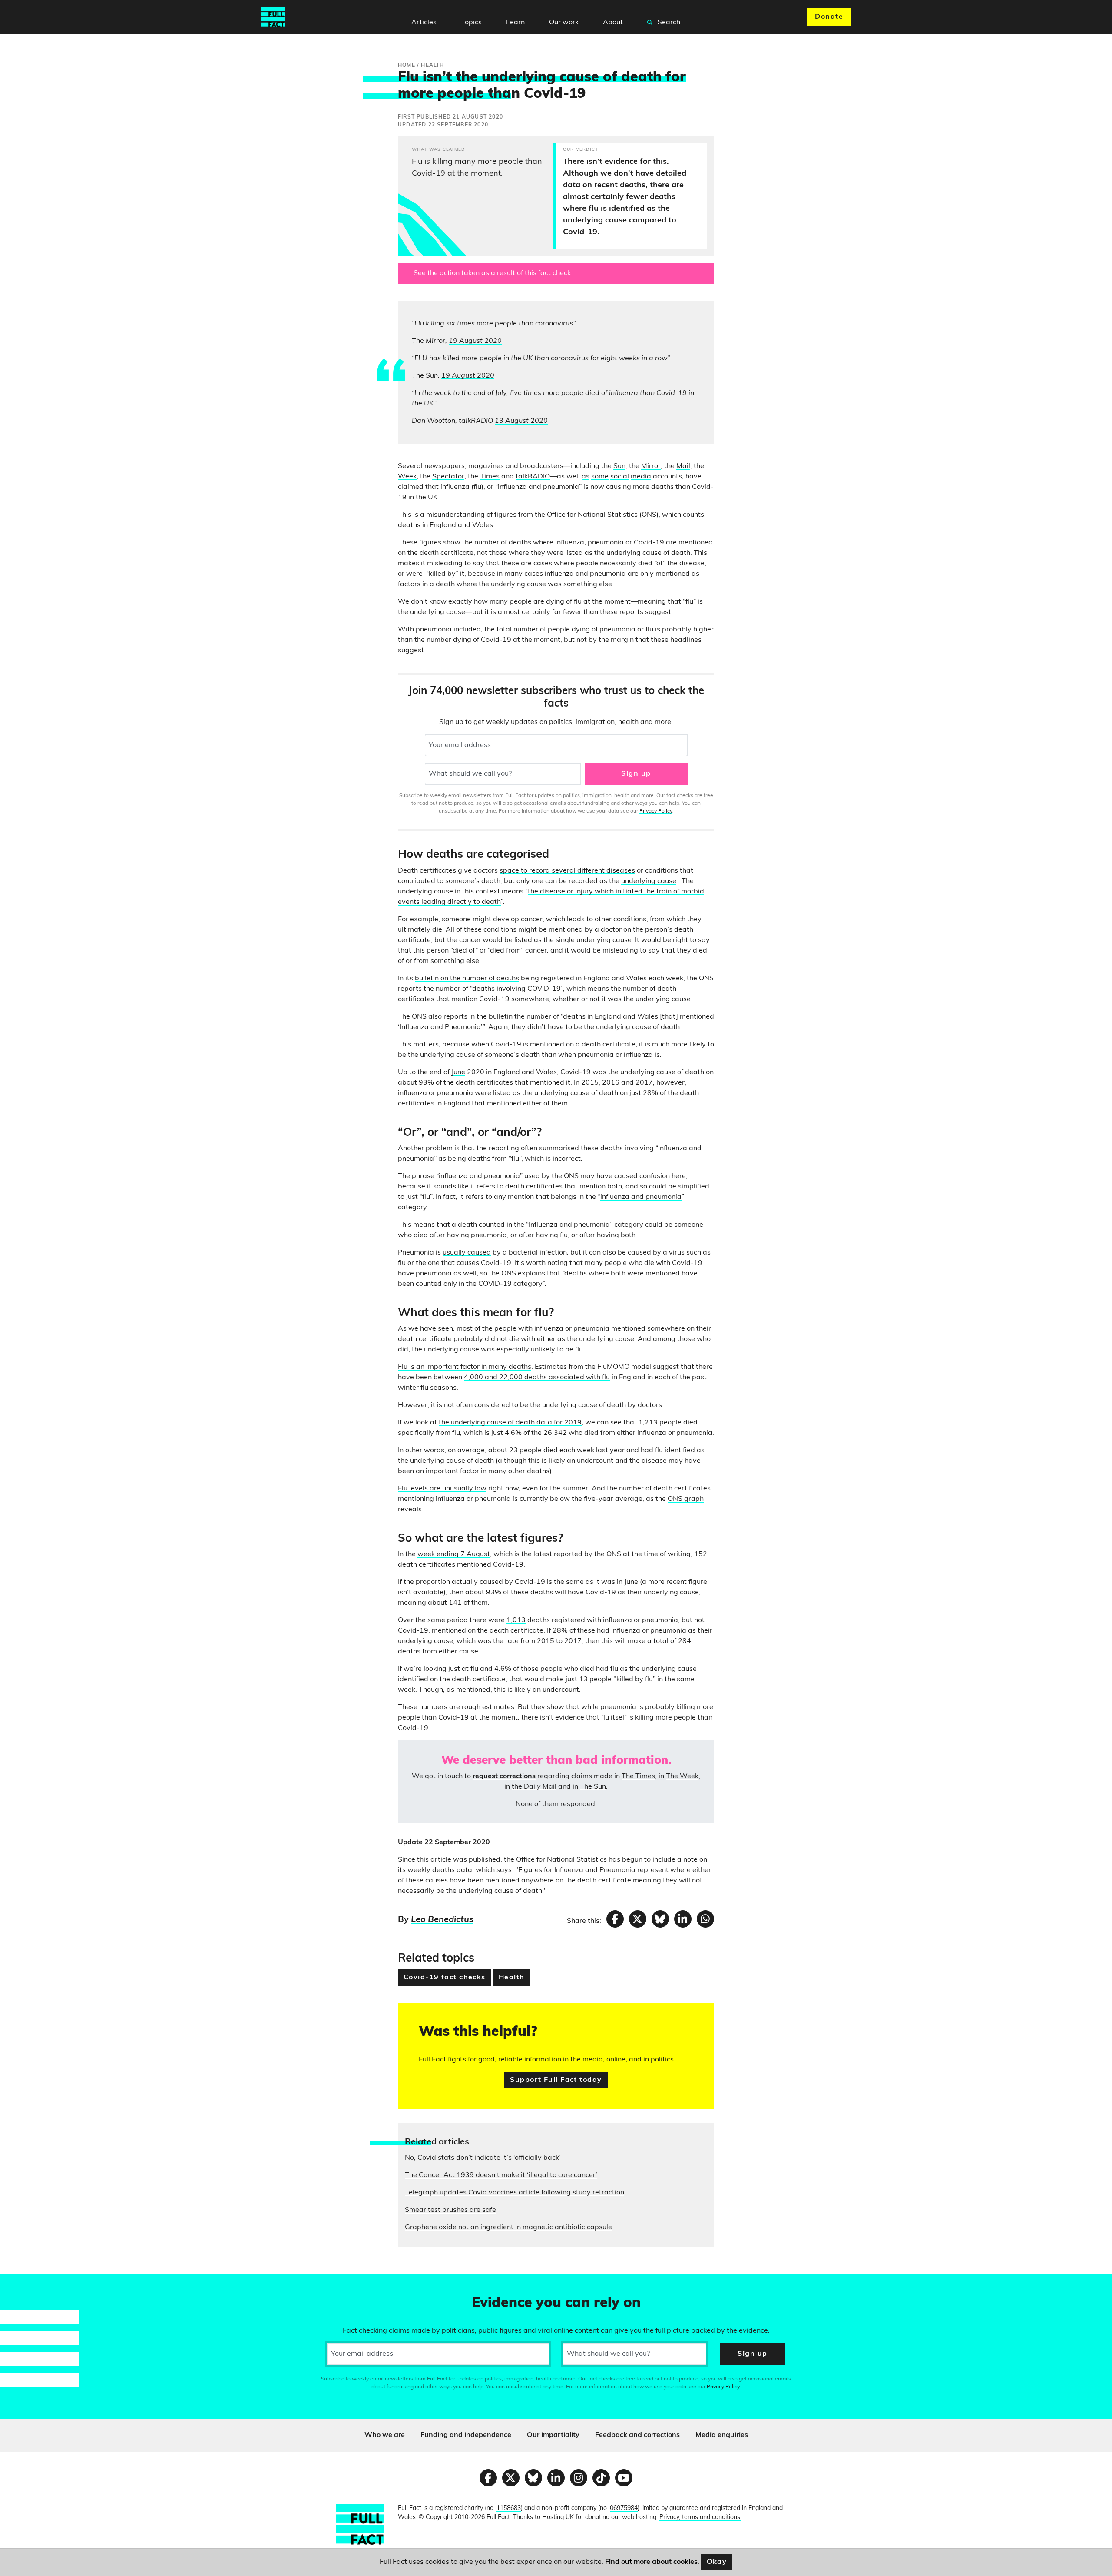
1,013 (516, 1620)
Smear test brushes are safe (450, 2210)
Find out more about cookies (651, 2562)
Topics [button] (471, 23)
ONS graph (686, 1499)
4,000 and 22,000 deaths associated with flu (537, 1378)
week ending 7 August (454, 1554)
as (586, 477)
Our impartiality (553, 2435)
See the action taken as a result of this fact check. (493, 273)
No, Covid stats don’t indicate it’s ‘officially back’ (483, 2158)
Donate (829, 17)
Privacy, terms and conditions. (700, 2518)
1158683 (509, 2508)
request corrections (504, 1776)
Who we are (385, 2435)
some (600, 477)
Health (512, 1978)
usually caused (467, 1253)
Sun (619, 466)
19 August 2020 (475, 341)
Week (407, 477)
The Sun (593, 1787)
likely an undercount (581, 1461)
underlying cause (649, 881)
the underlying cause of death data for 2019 (510, 1423)
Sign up (636, 774)
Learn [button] (515, 23)
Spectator (448, 477)
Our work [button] (564, 23)
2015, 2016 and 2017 (617, 1083)
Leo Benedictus (442, 1920)
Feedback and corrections (637, 2435)
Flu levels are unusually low (442, 1489)
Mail (683, 466)
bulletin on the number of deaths (467, 979)
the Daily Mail (534, 1787)
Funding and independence (466, 2435)
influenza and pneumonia (641, 1197)
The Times (638, 1776)
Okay (717, 2562)
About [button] (613, 23)
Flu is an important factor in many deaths (465, 1367)
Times (490, 477)
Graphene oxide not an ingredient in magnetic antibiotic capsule (508, 2227)
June (458, 1072)
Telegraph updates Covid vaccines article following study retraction (515, 2193)
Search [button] (668, 23)
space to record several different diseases (567, 871)
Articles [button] (424, 23)
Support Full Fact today (556, 2080)
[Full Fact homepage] (273, 17)
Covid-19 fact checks (445, 1978)
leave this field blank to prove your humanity (37, 2285)
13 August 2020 (521, 421)
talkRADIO (533, 477)
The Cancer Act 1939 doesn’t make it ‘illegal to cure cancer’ (501, 2175)
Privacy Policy (656, 811)
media (641, 477)
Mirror (651, 466)
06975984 (624, 2508)
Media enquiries (722, 2435)
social (620, 477)
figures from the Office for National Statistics (566, 515)
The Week (682, 1776)
